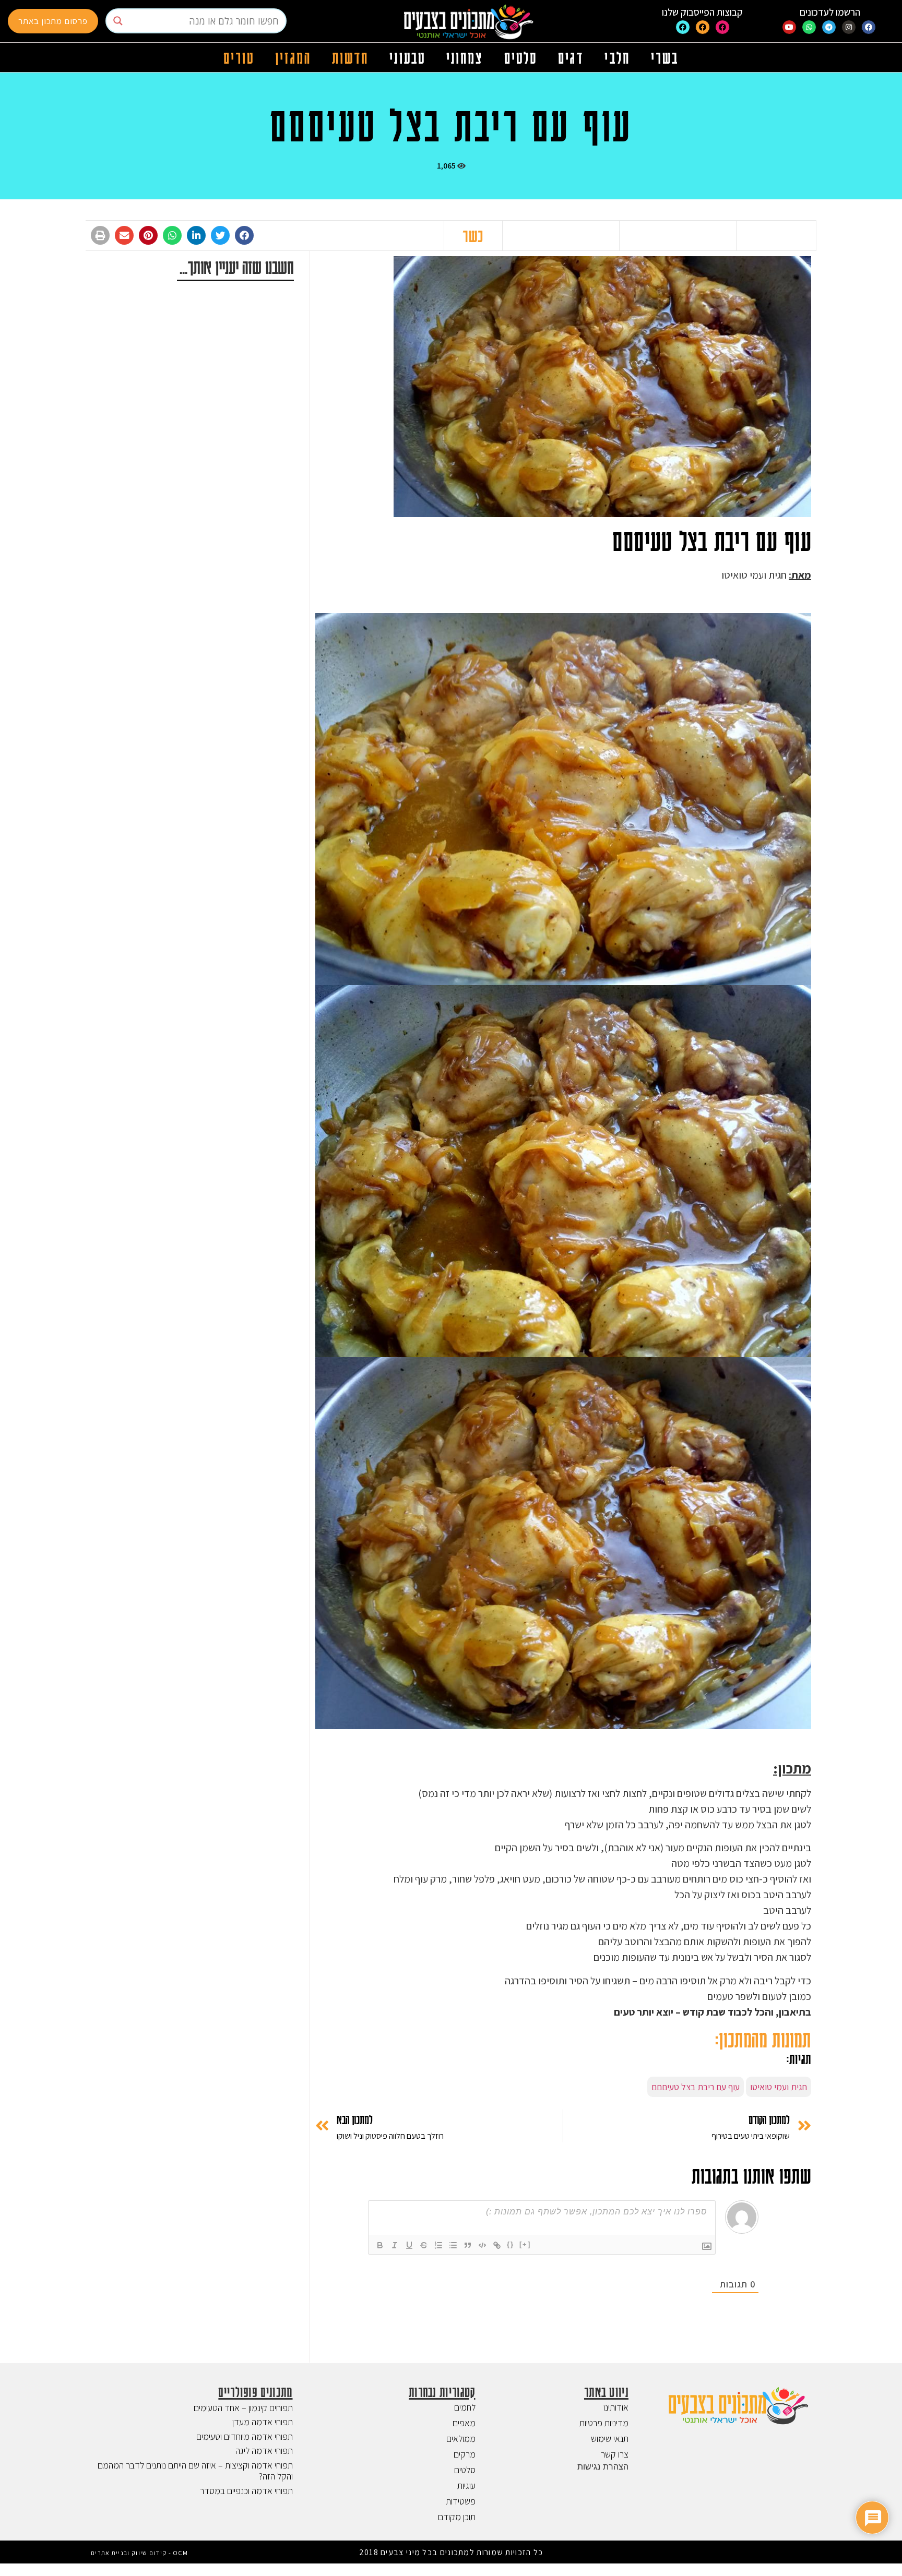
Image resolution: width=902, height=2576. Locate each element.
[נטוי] (395, 2245)
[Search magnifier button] (118, 21)
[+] (525, 2244)
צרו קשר (615, 2454)
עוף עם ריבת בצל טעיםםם (696, 2087)
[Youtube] (789, 27)
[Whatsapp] (809, 27)
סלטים (521, 57)
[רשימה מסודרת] (438, 2245)
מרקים (465, 2454)
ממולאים (461, 2439)
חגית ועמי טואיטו (779, 2087)
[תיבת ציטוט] (468, 2245)
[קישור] (497, 2245)
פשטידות (461, 2501)
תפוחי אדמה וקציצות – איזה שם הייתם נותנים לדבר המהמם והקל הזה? (195, 2471)
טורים (239, 57)
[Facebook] (869, 27)
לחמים (465, 2407)
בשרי (665, 57)
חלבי (617, 57)
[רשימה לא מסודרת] (453, 2245)
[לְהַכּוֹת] (424, 2245)
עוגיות (466, 2485)
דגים (571, 57)
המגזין (293, 57)
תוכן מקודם (457, 2517)
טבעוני (407, 57)
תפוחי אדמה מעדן (263, 2422)
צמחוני (465, 57)
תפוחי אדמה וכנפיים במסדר (246, 2491)
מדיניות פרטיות (604, 2423)
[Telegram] (829, 27)
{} (511, 2244)
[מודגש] (380, 2245)
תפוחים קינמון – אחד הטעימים (243, 2408)
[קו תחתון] (409, 2245)
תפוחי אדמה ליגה (264, 2451)
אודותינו (616, 2407)
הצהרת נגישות (603, 2466)
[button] (244, 235)
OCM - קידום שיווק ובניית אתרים (139, 2553)
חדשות (351, 57)
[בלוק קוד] (482, 2245)
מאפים (464, 2423)
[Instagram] (849, 27)
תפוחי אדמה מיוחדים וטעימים (245, 2436)
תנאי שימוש (610, 2439)
